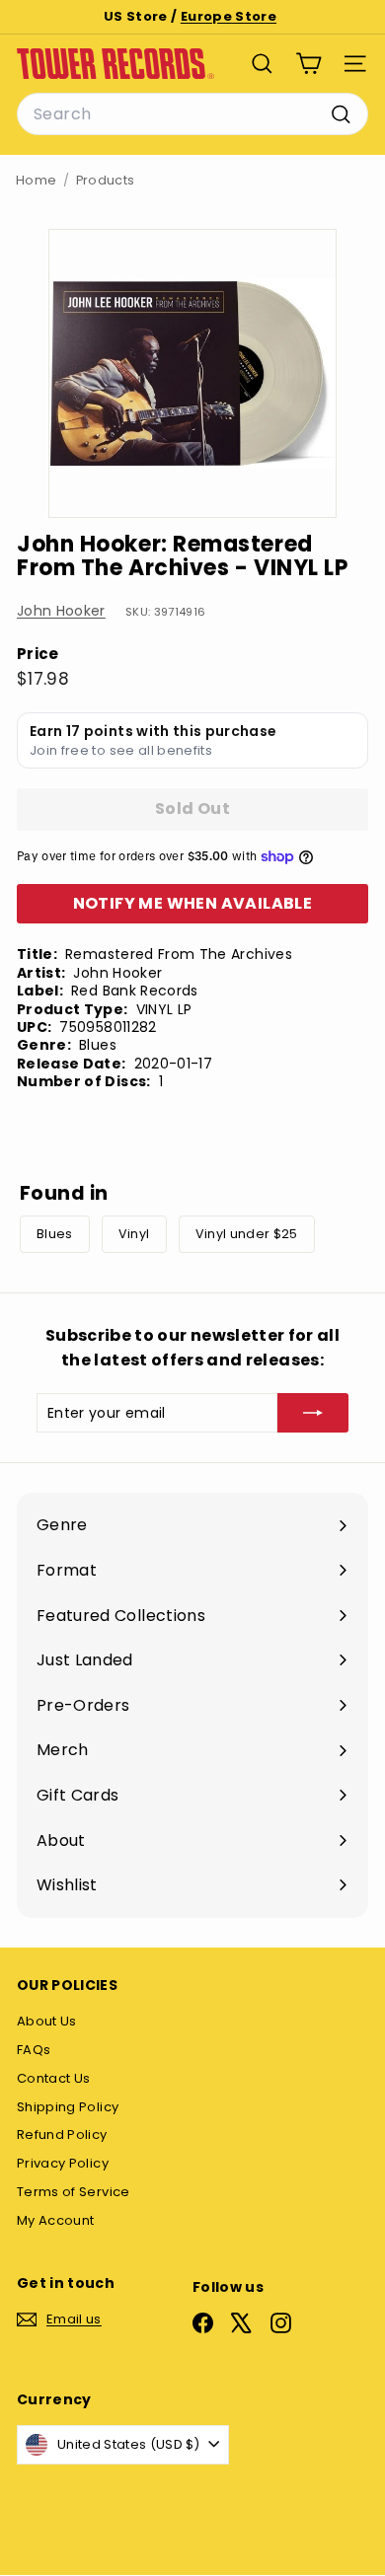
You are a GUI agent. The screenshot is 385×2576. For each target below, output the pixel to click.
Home (36, 180)
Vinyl (134, 1234)
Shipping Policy (68, 2107)
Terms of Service (74, 2192)
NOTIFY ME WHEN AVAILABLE (193, 903)
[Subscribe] (313, 1413)
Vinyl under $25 (247, 1234)
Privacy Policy (63, 2163)
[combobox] (192, 114)
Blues (55, 1234)
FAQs (34, 2050)
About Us (47, 2021)
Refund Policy (62, 2134)
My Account (56, 2220)
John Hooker (61, 611)
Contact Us (54, 2078)
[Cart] (308, 64)
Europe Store (229, 16)
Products (106, 180)
